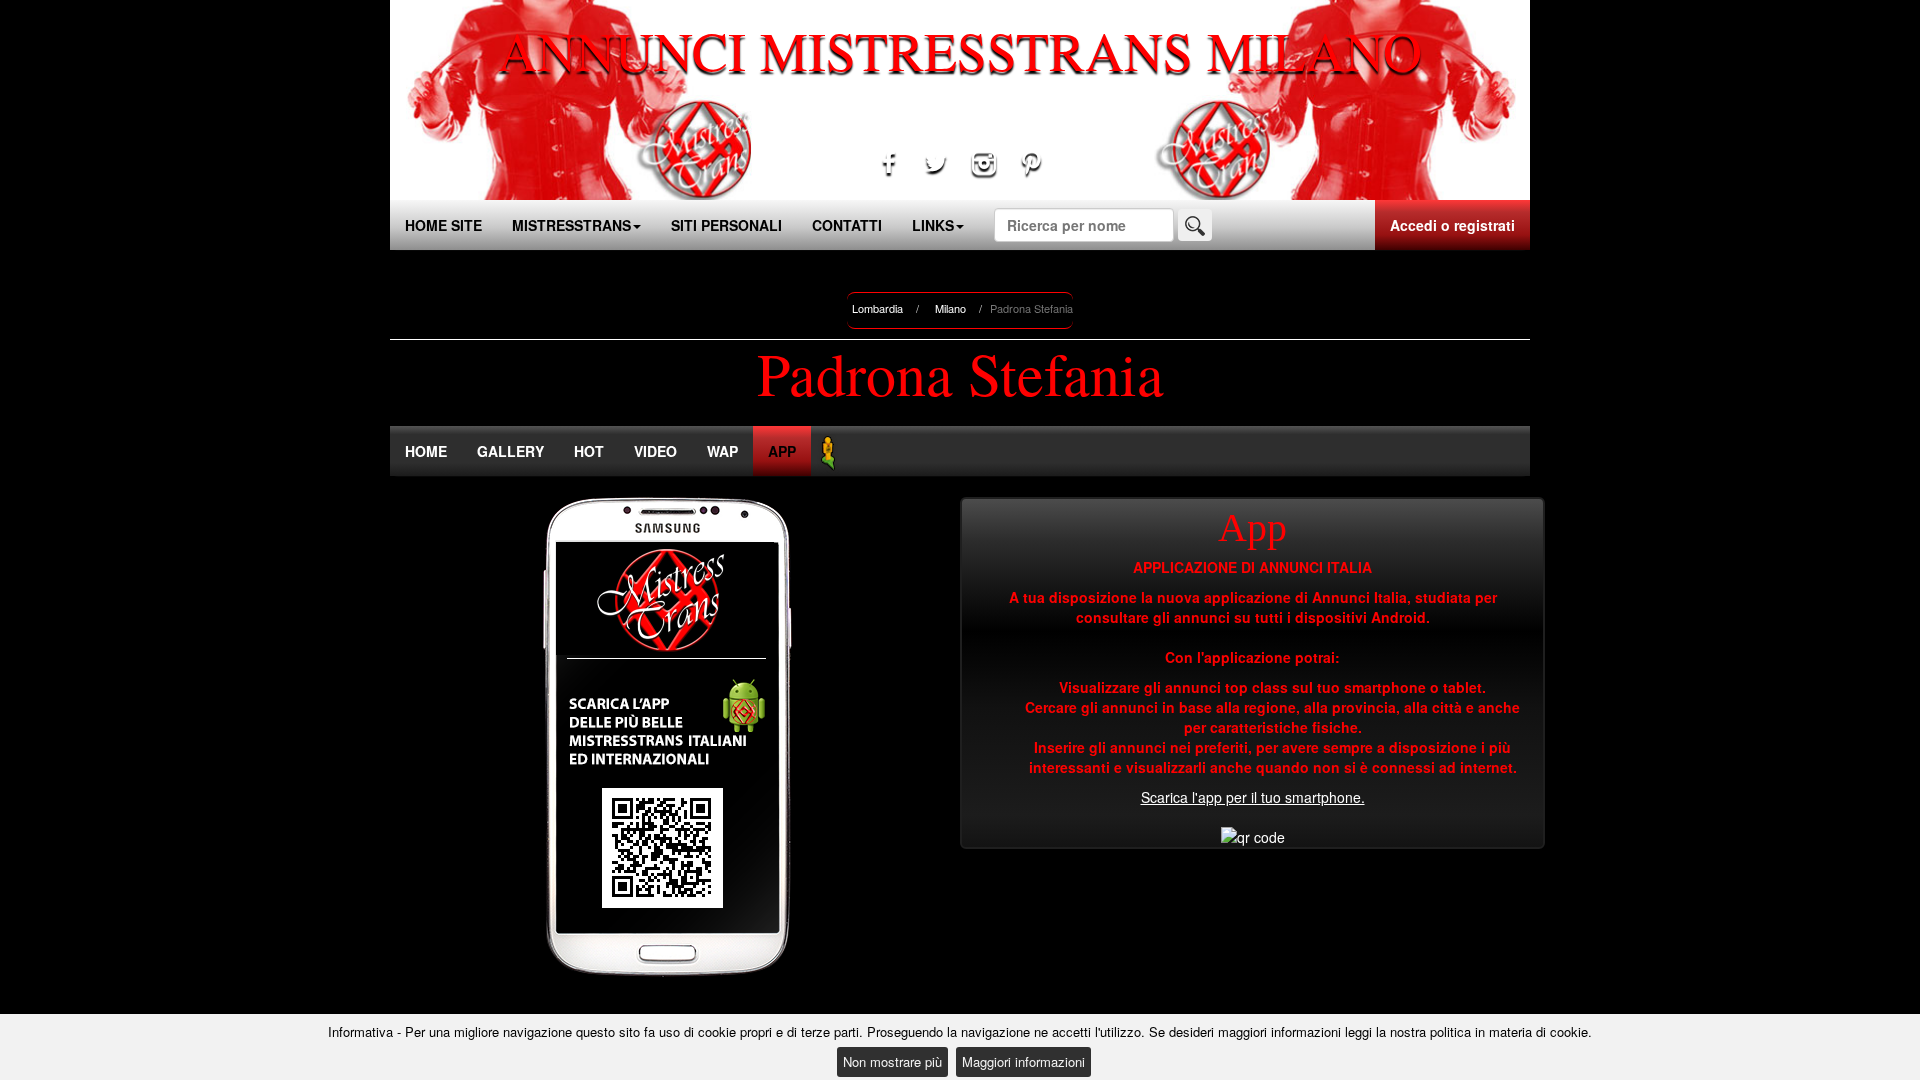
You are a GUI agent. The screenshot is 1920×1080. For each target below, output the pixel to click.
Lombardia (877, 308)
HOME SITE (443, 225)
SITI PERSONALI (726, 225)
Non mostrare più (892, 1061)
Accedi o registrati (1452, 225)
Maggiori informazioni (1023, 1061)
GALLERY (510, 451)
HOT (589, 451)
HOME (426, 451)
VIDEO (655, 451)
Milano (950, 308)
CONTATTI (847, 225)
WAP (722, 451)
